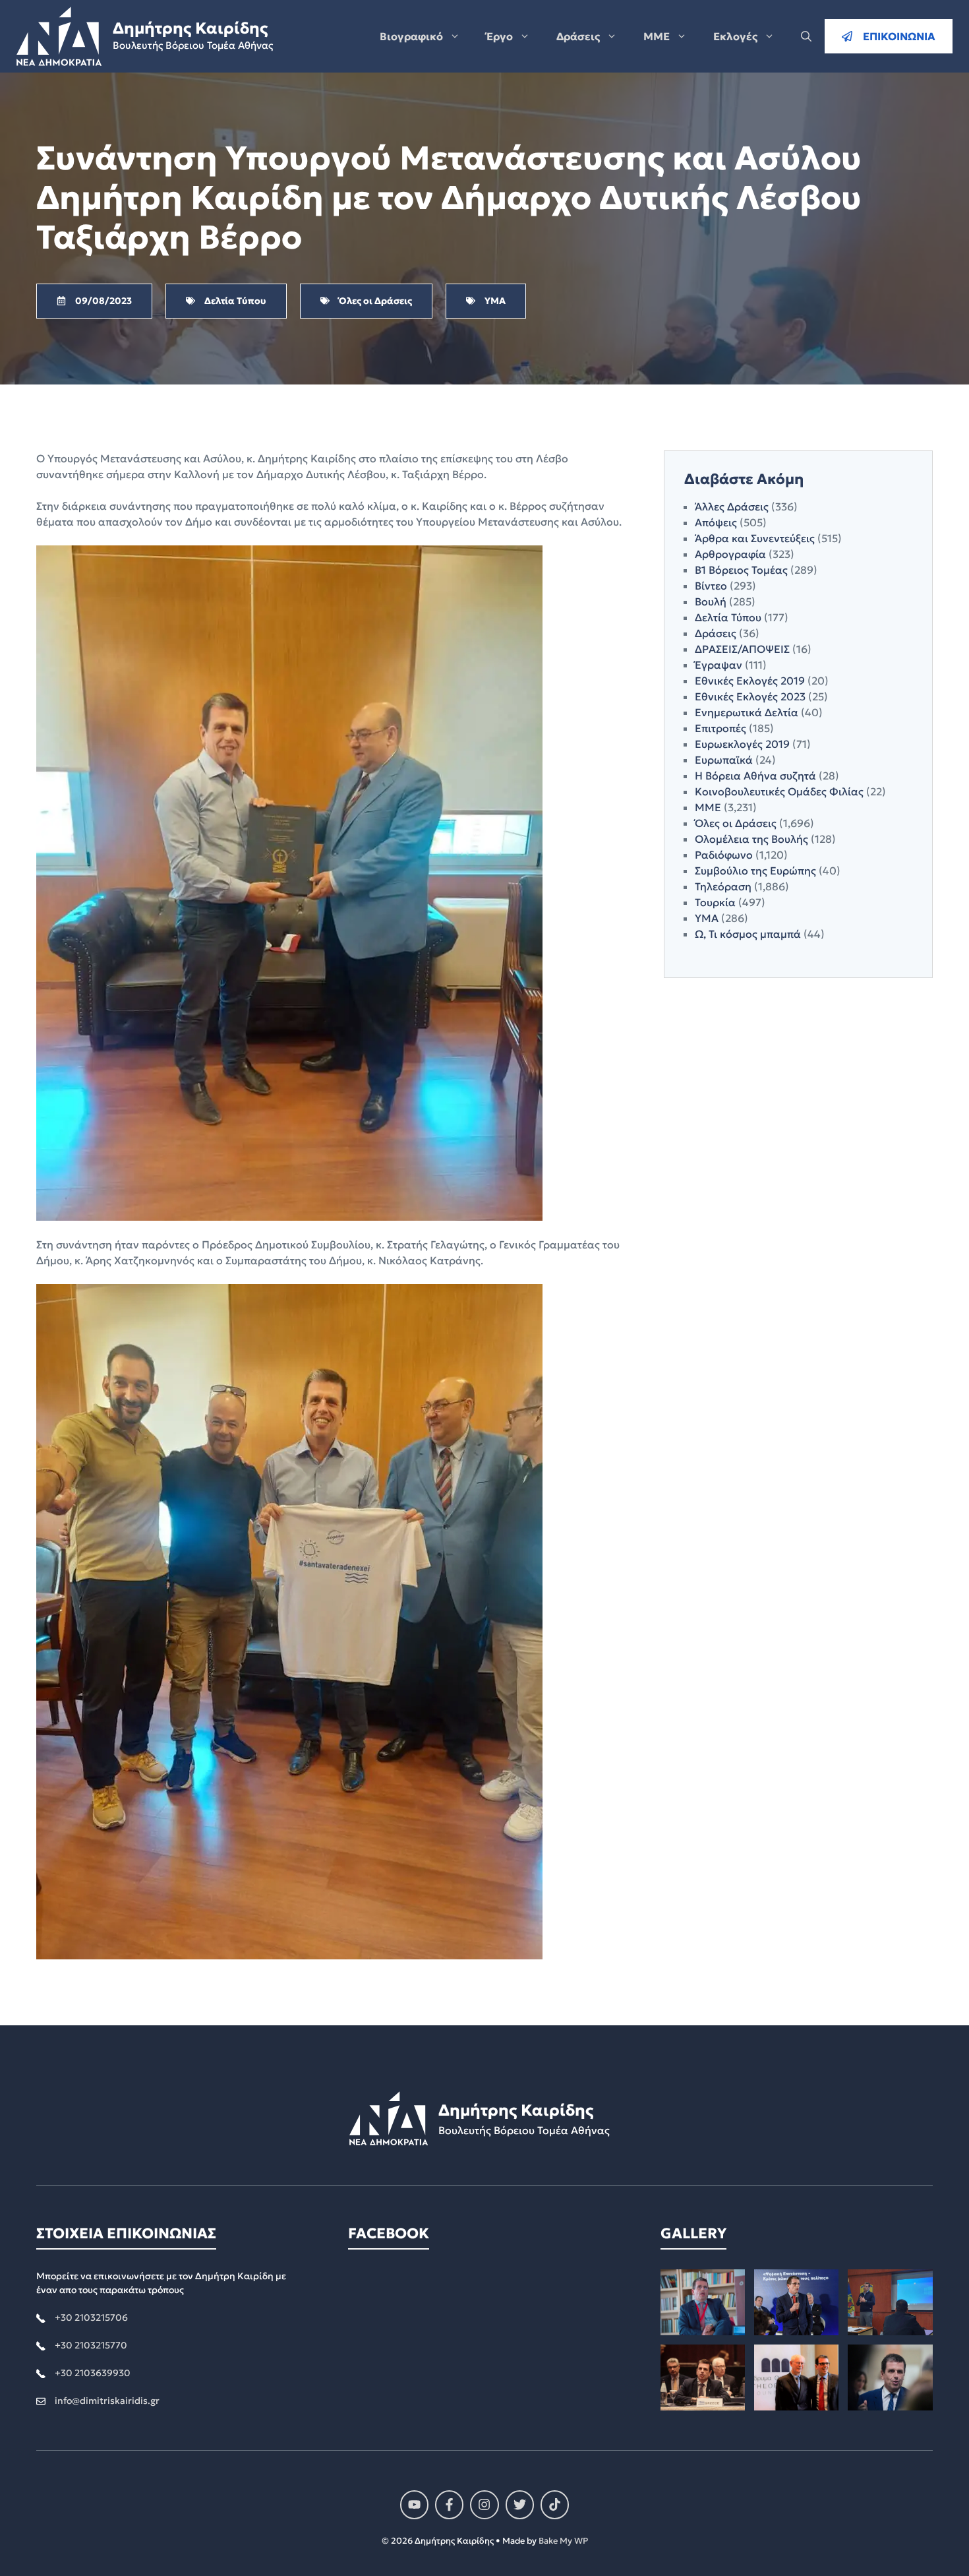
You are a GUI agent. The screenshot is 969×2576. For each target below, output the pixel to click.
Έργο (500, 36)
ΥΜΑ (707, 918)
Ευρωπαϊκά (724, 760)
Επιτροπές (720, 728)
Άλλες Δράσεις (732, 506)
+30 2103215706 (91, 2317)
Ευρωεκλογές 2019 (742, 744)
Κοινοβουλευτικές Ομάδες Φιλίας (779, 791)
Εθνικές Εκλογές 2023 (750, 696)
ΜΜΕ (657, 36)
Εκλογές (735, 36)
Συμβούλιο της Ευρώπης (755, 871)
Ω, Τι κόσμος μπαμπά (748, 934)
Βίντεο (711, 586)
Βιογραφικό (411, 36)
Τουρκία (715, 902)
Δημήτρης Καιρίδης (190, 28)
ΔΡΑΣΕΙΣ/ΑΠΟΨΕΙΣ (742, 649)
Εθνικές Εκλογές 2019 (750, 681)
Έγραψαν (719, 665)
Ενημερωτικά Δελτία (747, 712)
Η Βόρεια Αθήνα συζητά (755, 776)
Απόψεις (716, 522)
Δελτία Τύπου (728, 617)
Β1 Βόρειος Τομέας (741, 570)
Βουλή (711, 601)
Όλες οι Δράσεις (736, 823)
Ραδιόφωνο (724, 855)
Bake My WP (563, 2541)
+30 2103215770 (91, 2345)
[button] (806, 36)
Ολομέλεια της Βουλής (751, 839)
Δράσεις (578, 36)
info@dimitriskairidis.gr (107, 2401)
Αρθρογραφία (730, 554)
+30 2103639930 (93, 2373)
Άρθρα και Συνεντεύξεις (755, 538)
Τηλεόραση (723, 886)
